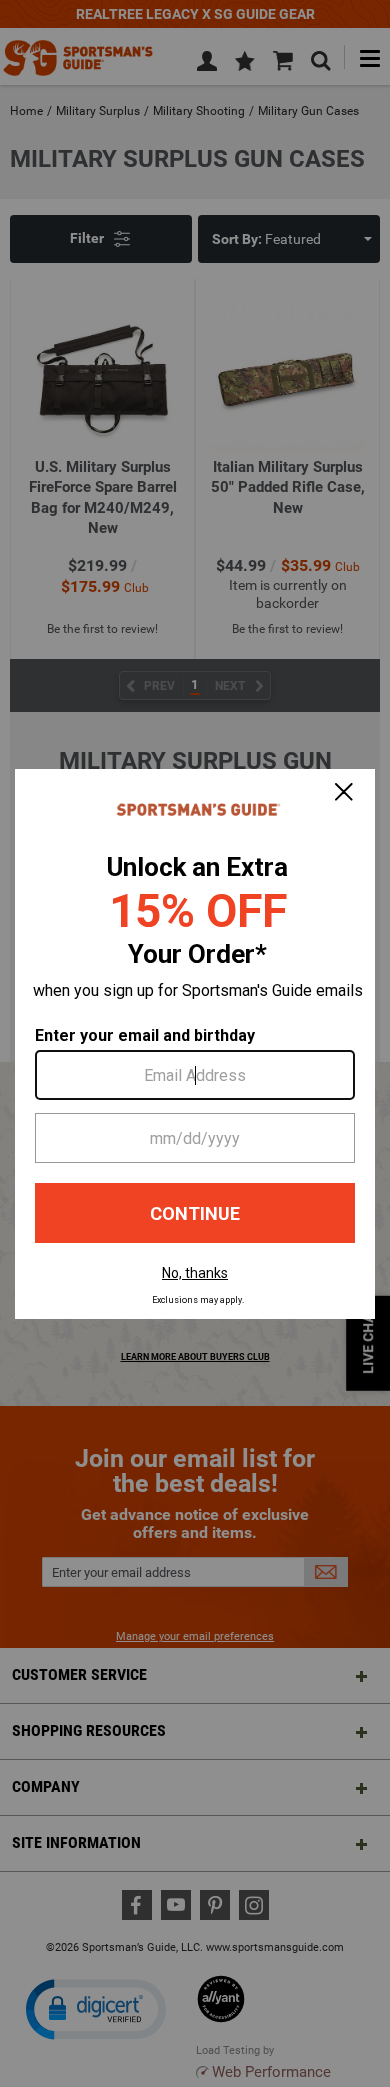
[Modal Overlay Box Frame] (195, 1044)
